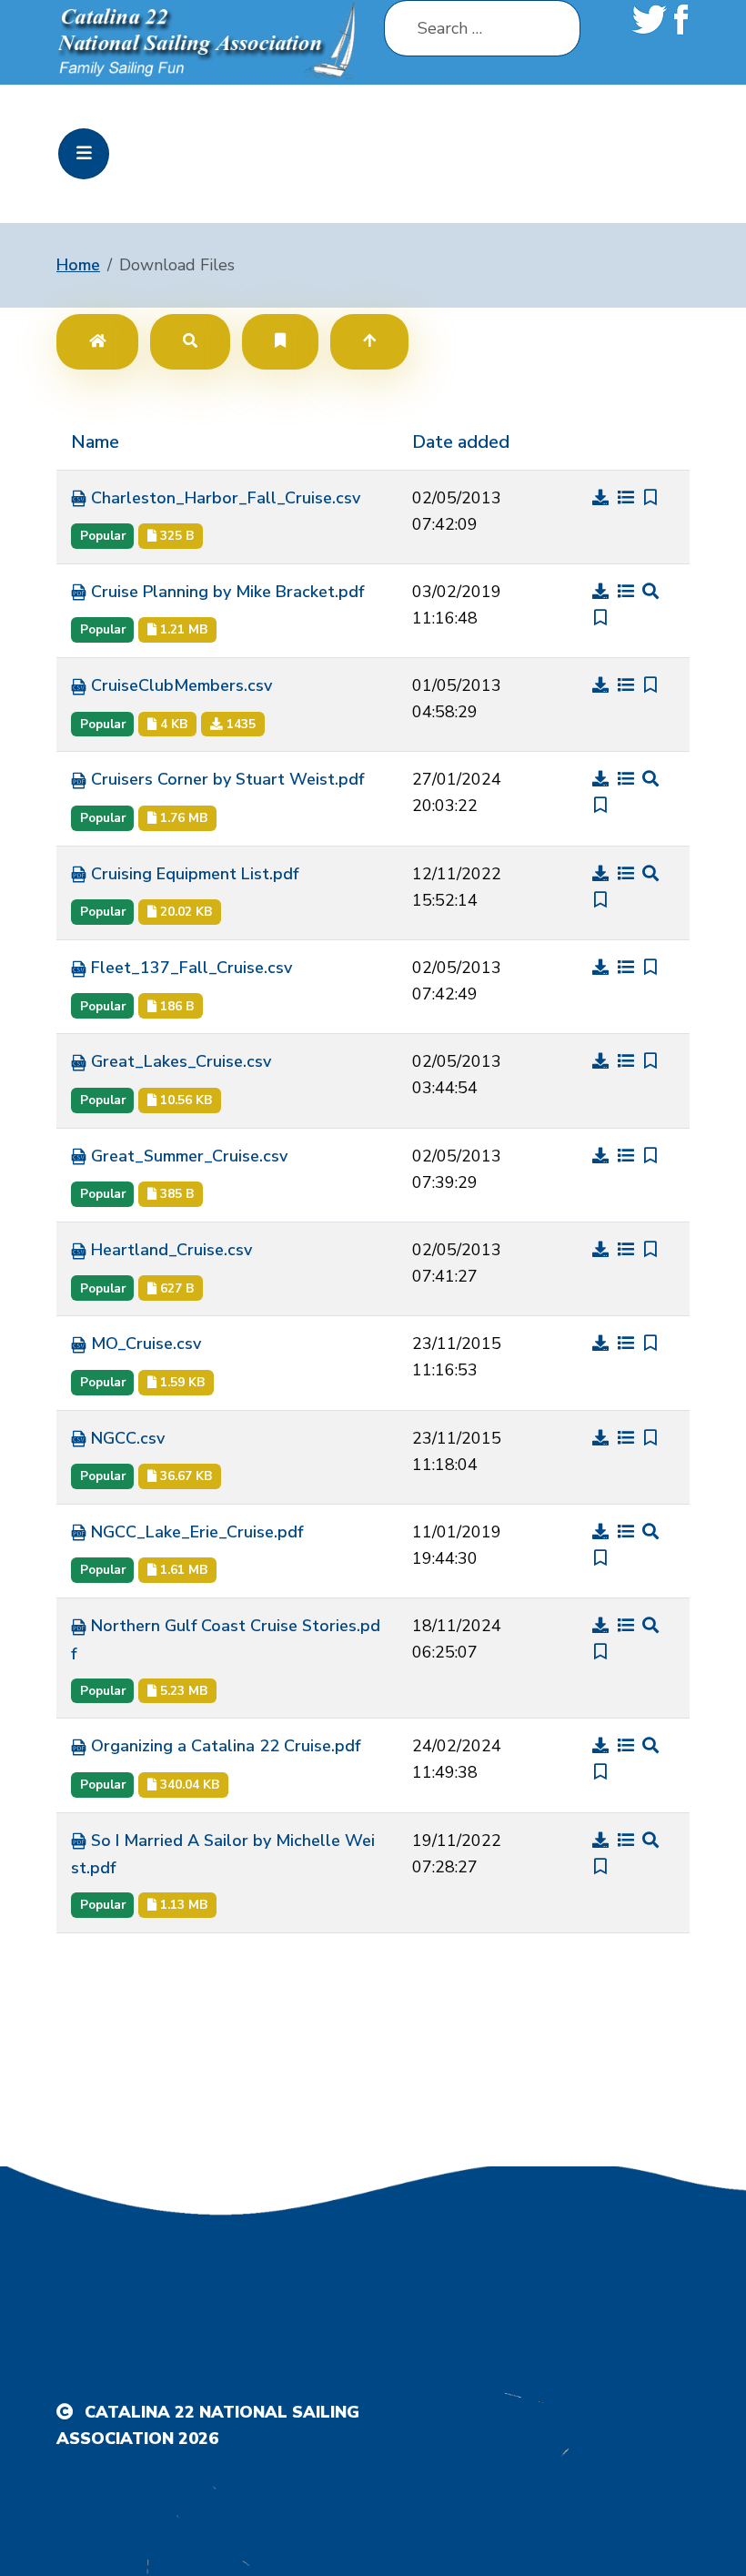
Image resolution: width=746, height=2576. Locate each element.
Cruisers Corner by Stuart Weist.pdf (225, 779)
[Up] (369, 341)
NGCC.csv (126, 1438)
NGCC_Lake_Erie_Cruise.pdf (195, 1532)
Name (95, 442)
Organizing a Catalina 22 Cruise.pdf (223, 1746)
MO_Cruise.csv (144, 1344)
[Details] (629, 498)
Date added (461, 442)
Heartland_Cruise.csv (169, 1250)
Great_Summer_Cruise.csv (187, 1156)
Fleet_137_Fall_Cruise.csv (189, 968)
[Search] (190, 341)
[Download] (603, 498)
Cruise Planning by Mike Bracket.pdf (225, 592)
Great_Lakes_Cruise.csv (179, 1061)
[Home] (97, 341)
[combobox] (482, 28)
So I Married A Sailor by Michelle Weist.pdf (223, 1855)
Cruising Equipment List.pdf (192, 874)
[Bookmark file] (651, 498)
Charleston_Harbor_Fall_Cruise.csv (223, 498)
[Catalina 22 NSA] (209, 41)
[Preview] (651, 592)
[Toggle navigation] (84, 154)
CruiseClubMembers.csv (179, 685)
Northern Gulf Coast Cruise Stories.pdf (226, 1640)
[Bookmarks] (280, 341)
